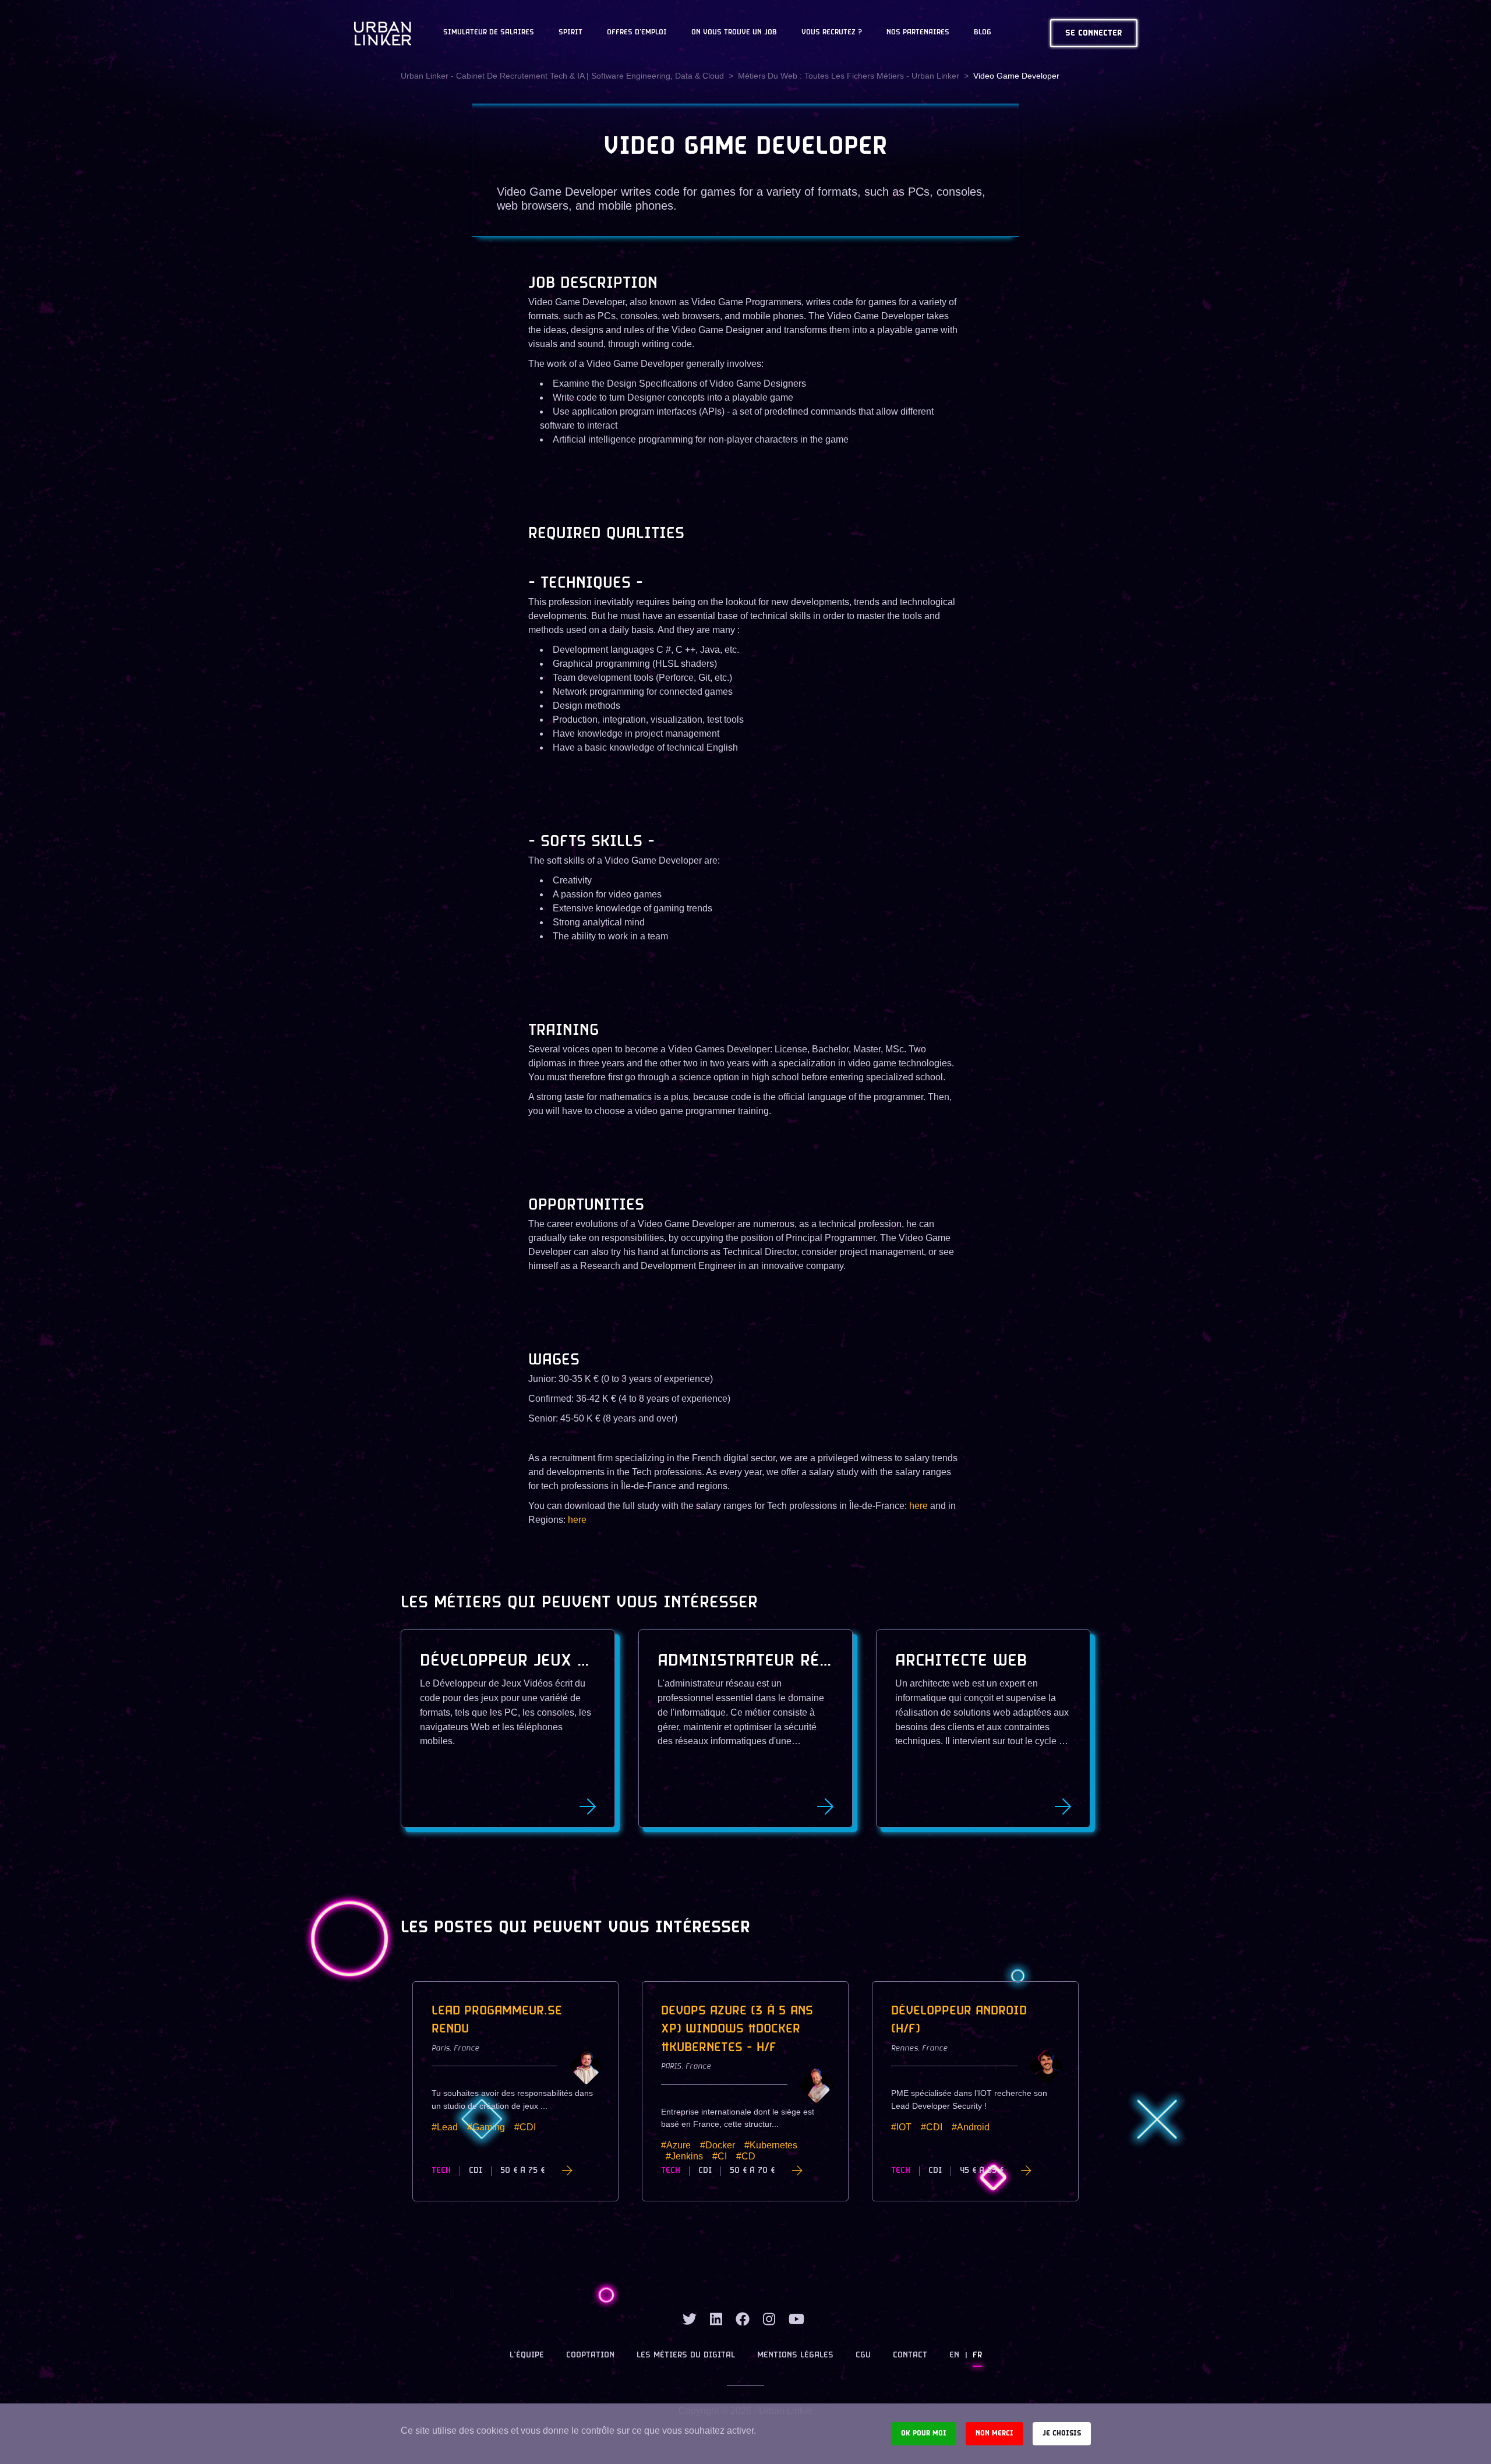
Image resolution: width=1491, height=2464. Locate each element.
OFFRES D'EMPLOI (637, 33)
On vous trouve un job (734, 33)
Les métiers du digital (686, 2355)
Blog (983, 33)
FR (977, 2355)
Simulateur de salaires (489, 33)
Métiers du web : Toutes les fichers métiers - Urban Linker (849, 76)
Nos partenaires (918, 33)
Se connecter (1094, 33)
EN (954, 2355)
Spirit (570, 33)
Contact (910, 2355)
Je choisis (1062, 2433)
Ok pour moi (924, 2433)
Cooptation (590, 2355)
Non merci (994, 2433)
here (918, 1506)
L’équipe (527, 2355)
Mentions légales (795, 2355)
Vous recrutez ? (832, 33)
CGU (863, 2355)
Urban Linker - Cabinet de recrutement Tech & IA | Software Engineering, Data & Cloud (562, 76)
